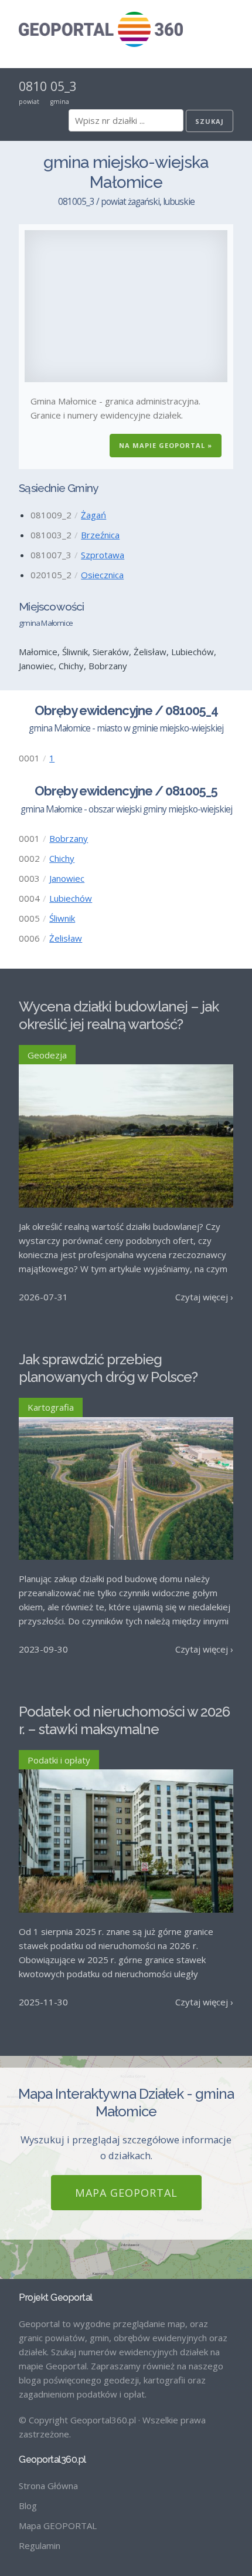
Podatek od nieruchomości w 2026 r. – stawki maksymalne (124, 1720)
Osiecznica (102, 575)
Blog (28, 2506)
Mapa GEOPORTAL (126, 2193)
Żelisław (66, 938)
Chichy (62, 858)
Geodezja (47, 1055)
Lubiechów (71, 898)
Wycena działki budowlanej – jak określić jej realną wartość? (119, 1015)
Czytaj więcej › (204, 1297)
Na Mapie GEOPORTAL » (166, 445)
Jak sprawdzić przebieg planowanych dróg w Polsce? (108, 1368)
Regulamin (40, 2545)
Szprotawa (103, 555)
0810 (33, 86)
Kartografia (51, 1407)
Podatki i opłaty (59, 1760)
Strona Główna (48, 2486)
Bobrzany (69, 838)
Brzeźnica (100, 535)
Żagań (93, 515)
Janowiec (67, 878)
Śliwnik (62, 918)
